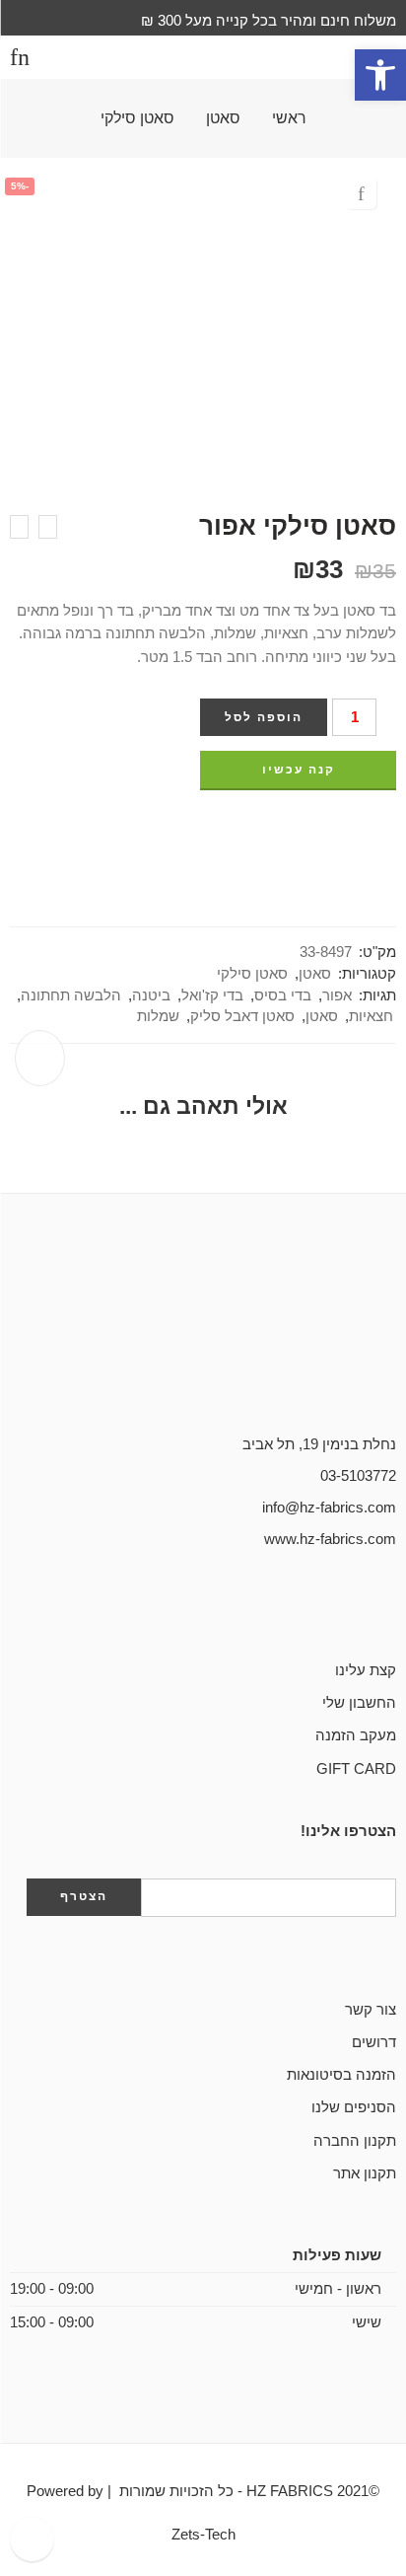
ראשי (289, 118)
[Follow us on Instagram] (327, 1607)
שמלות (158, 1016)
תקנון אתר (365, 2173)
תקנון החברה (355, 2141)
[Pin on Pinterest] (354, 830)
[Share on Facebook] (390, 830)
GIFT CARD (356, 1769)
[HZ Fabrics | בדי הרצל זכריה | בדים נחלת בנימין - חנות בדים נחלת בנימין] (203, 58)
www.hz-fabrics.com (330, 1539)
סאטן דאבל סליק (242, 1016)
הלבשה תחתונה (71, 995)
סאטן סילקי (137, 118)
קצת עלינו (366, 1670)
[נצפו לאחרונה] (32, 2539)
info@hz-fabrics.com (329, 1508)
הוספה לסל (264, 717)
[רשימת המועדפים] (361, 193)
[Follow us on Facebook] (390, 1607)
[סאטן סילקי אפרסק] (19, 527)
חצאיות (371, 1016)
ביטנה (151, 995)
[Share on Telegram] (317, 830)
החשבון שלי (359, 1703)
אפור (337, 995)
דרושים (374, 2042)
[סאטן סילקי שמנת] (48, 527)
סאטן (223, 118)
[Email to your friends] (281, 830)
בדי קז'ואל (212, 995)
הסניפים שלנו (354, 2107)
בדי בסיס (283, 995)
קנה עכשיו (299, 770)
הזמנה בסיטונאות (341, 2075)
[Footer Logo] (203, 1344)
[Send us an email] (359, 1607)
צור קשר (371, 2010)
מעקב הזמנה (356, 1735)
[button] (380, 75)
